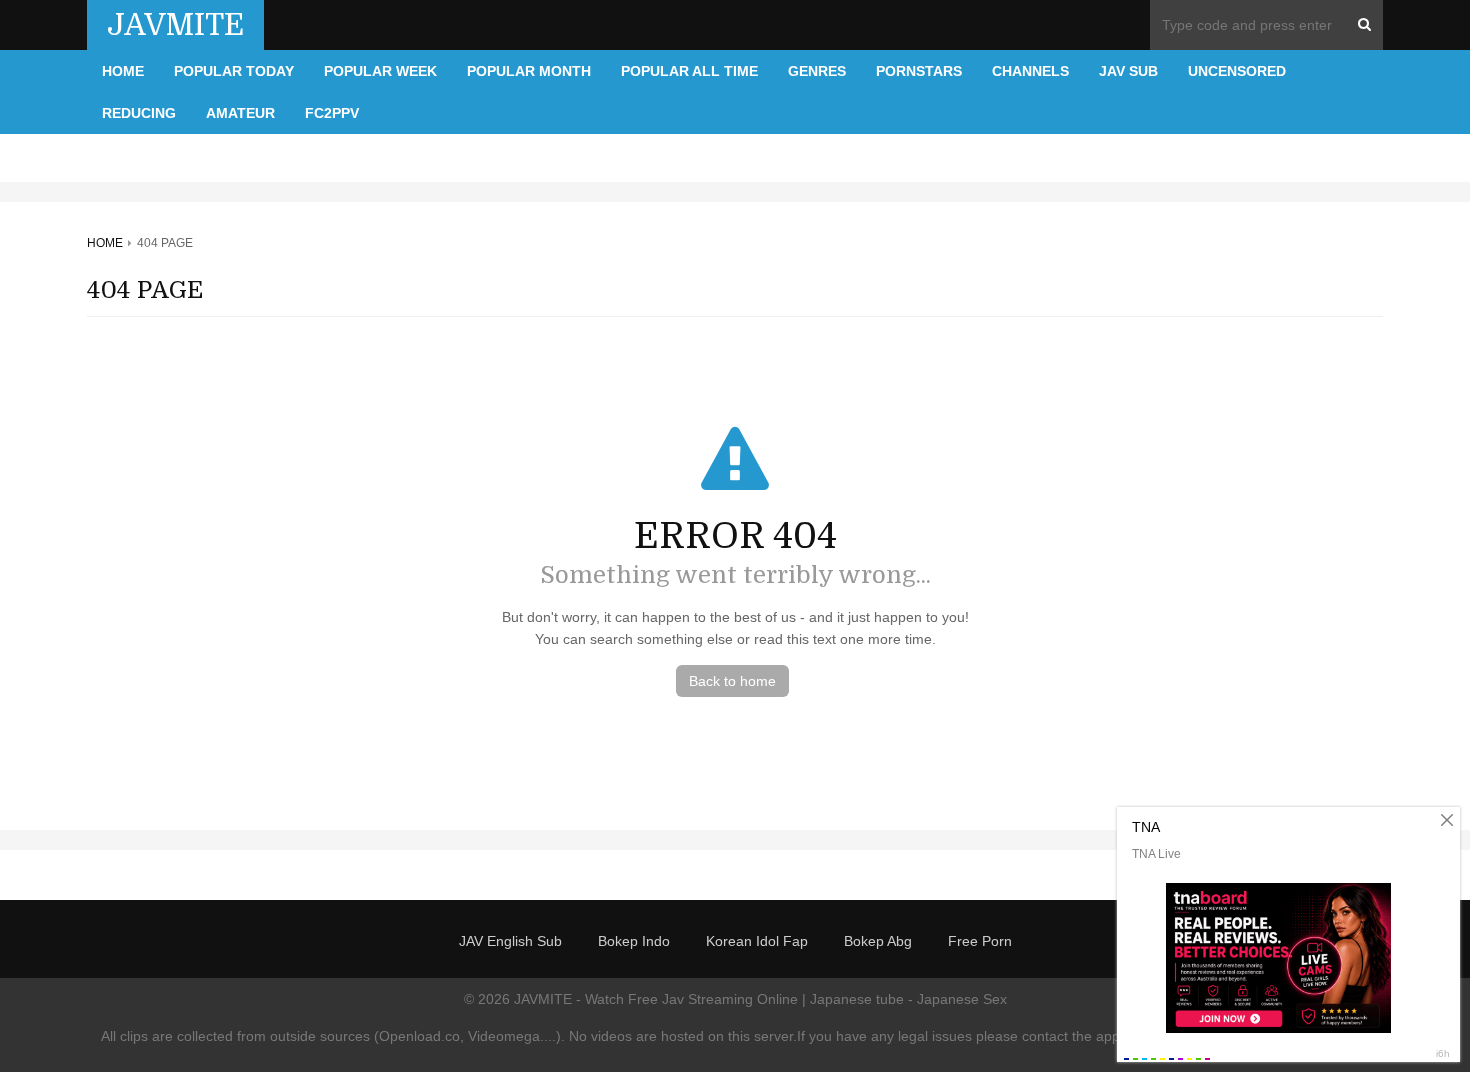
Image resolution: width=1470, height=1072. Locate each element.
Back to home (732, 681)
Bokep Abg (878, 941)
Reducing (139, 113)
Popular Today (234, 71)
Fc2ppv (332, 113)
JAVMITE (175, 25)
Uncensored (1237, 71)
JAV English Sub (510, 941)
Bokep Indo (634, 941)
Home (123, 71)
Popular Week (380, 71)
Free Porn (980, 941)
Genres (817, 71)
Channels (1030, 71)
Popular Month (529, 71)
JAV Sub (1128, 71)
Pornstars (919, 71)
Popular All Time (689, 71)
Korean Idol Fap (757, 941)
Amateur (240, 113)
